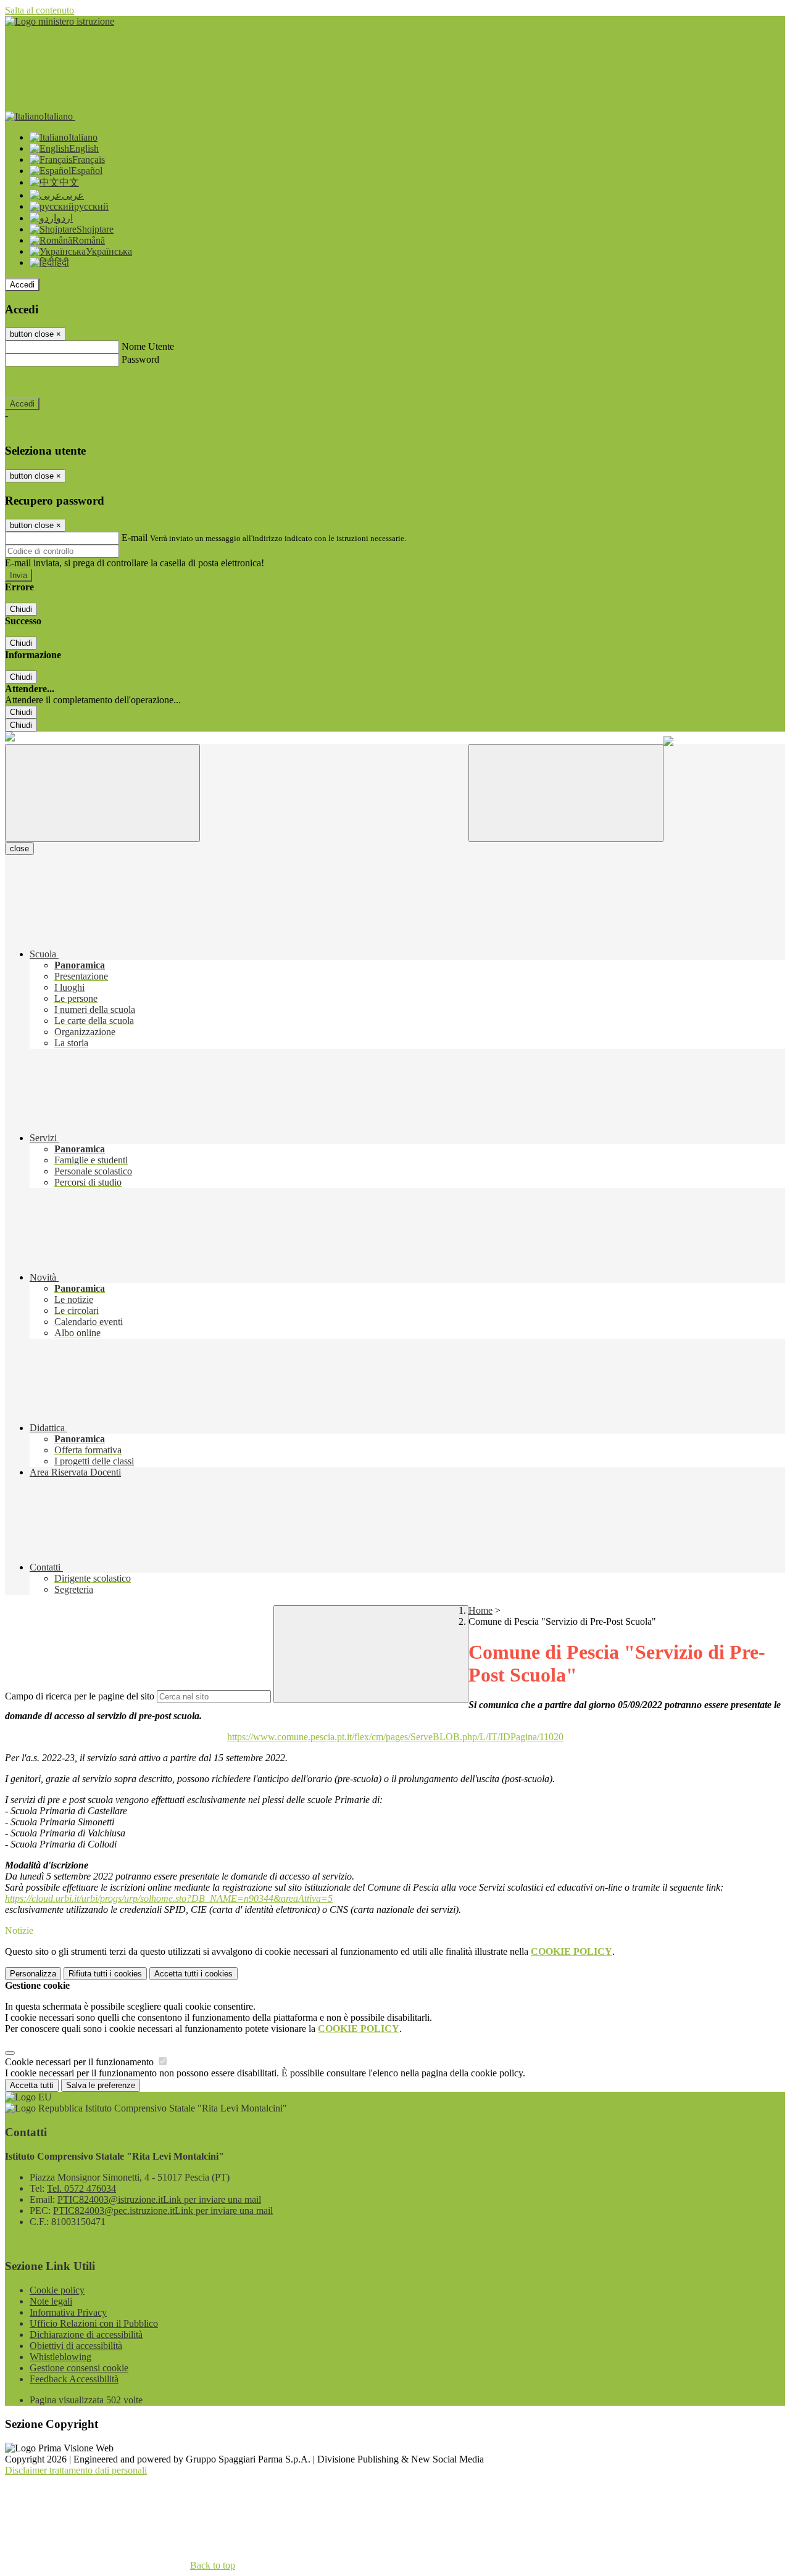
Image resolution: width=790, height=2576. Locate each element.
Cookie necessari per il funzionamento (81, 2062)
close (19, 848)
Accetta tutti (193, 1974)
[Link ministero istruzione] (60, 21)
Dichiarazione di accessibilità (86, 2334)
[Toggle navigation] (102, 793)
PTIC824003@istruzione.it (159, 2199)
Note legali (51, 2301)
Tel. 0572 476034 (81, 2188)
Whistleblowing (60, 2357)
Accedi (22, 285)
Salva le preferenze (101, 2085)
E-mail (135, 538)
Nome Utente (148, 346)
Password (140, 359)
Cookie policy (57, 2290)
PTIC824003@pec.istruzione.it (163, 2211)
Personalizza (33, 1974)
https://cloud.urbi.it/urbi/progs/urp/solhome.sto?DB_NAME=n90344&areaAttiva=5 (169, 1898)
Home (480, 1610)
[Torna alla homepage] (10, 738)
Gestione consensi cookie (79, 2368)
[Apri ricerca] (566, 793)
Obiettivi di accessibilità (76, 2346)
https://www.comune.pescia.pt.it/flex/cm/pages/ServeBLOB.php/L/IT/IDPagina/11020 (395, 1737)
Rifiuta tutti (105, 1974)
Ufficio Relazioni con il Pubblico (94, 2323)
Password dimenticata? (49, 382)
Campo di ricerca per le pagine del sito (80, 1696)
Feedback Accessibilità (74, 2379)
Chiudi (21, 609)
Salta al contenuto (39, 10)
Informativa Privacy (68, 2312)
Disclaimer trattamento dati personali (76, 2470)
